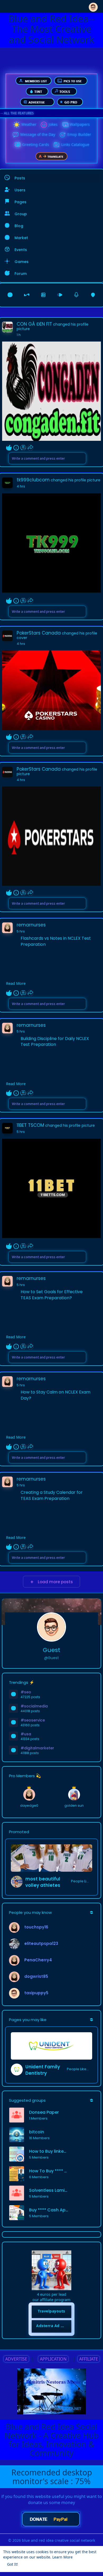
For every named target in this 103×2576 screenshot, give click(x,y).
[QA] (17, 145)
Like (9, 448)
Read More (16, 983)
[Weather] (17, 125)
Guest (51, 1650)
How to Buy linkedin (49, 2151)
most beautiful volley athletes (43, 1882)
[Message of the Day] (16, 135)
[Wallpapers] (65, 125)
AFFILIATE (89, 2359)
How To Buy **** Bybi (49, 2171)
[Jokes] (44, 125)
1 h (19, 335)
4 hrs (21, 486)
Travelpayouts (51, 2311)
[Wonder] (16, 448)
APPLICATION (53, 2359)
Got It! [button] (13, 2564)
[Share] (30, 448)
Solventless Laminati (49, 2190)
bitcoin (37, 2132)
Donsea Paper (44, 2112)
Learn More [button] (62, 2557)
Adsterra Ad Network (54, 2326)
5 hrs (21, 931)
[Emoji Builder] (63, 135)
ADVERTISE (16, 2359)
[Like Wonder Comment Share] (20, 448)
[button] (93, 6)
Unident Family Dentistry (43, 2070)
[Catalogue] (57, 145)
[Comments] (23, 448)
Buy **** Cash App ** (49, 2210)
